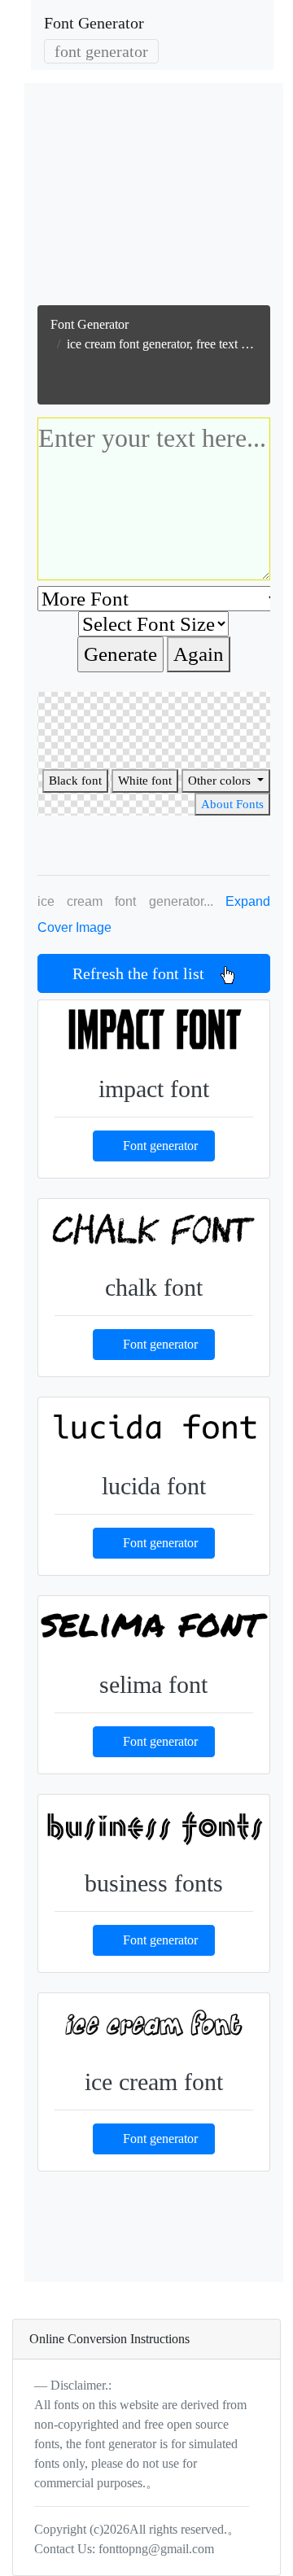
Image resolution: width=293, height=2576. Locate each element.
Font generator (160, 1146)
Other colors (221, 781)
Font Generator (94, 23)
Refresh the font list (146, 973)
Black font (75, 781)
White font (145, 781)
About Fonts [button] (232, 804)
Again (199, 654)
